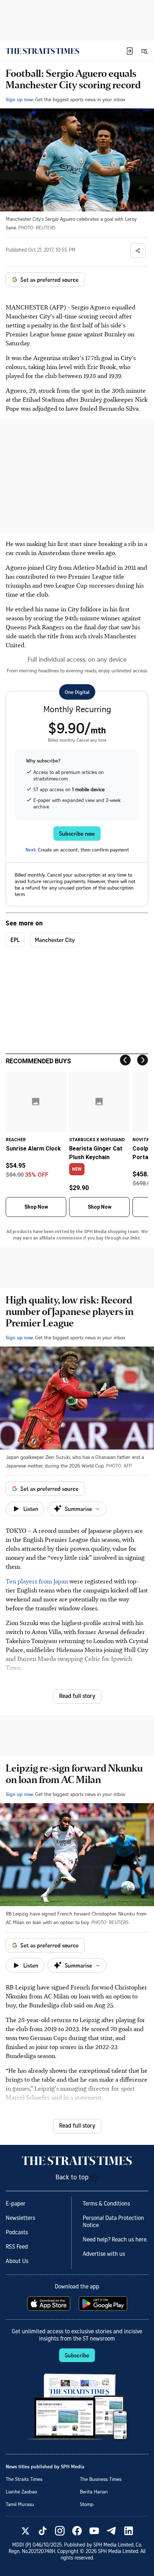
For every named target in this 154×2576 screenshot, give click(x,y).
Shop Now (36, 1207)
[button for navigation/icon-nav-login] (130, 51)
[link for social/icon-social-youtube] (94, 2531)
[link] (42, 51)
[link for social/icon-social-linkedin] (129, 2531)
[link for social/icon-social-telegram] (111, 2531)
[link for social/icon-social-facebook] (77, 2531)
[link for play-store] (104, 2304)
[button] (130, 51)
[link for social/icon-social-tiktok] (43, 2531)
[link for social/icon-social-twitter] (25, 2531)
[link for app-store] (49, 2304)
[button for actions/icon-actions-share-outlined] (138, 251)
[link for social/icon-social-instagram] (60, 2531)
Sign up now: (20, 99)
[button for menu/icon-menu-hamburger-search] (144, 51)
